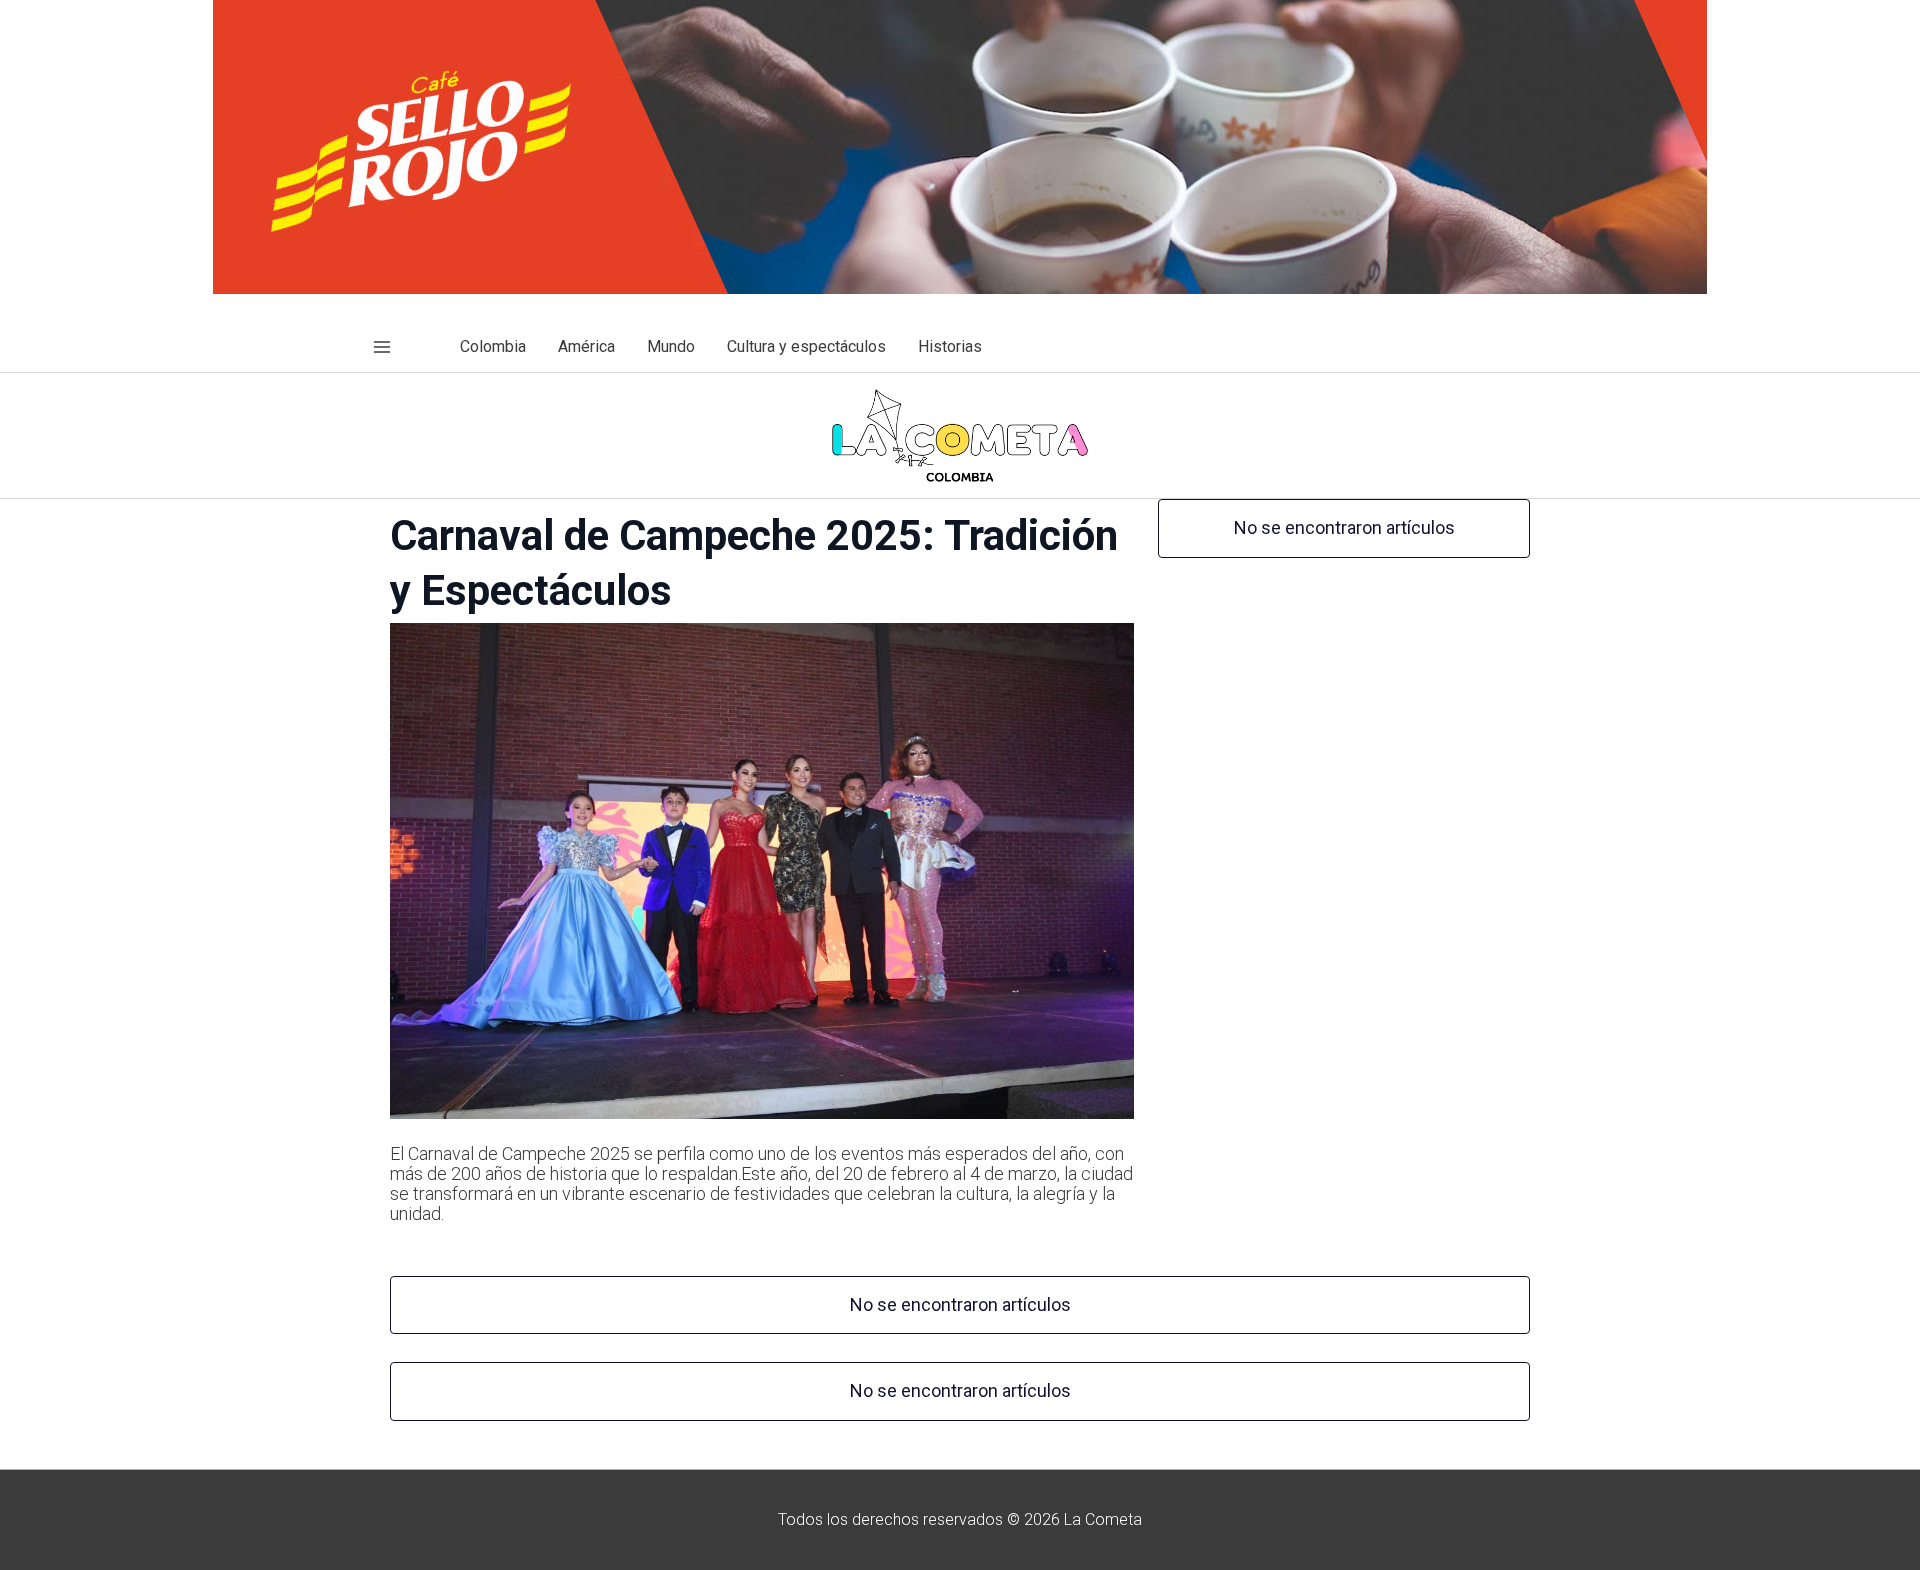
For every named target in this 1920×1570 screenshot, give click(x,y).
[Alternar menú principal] (382, 347)
